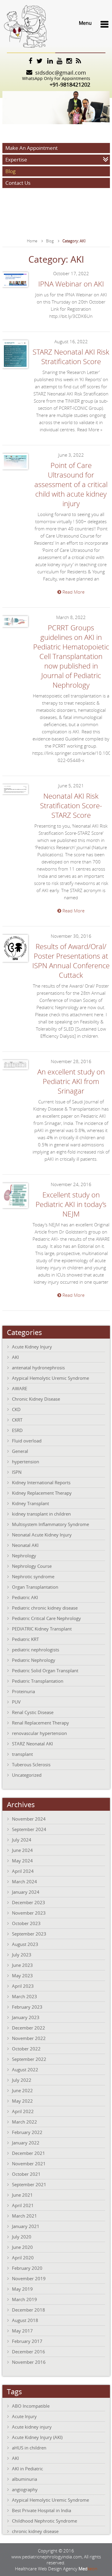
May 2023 (22, 1976)
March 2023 (24, 1996)
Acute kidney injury (32, 2427)
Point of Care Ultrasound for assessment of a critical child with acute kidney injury (71, 484)
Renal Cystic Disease (33, 1712)
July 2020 (22, 2237)
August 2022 (25, 2070)
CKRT (17, 1420)
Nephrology (24, 1556)
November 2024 (29, 1819)
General (20, 1451)
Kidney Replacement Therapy (42, 1493)
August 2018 (25, 2320)
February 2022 (27, 2132)
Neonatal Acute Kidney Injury (42, 1535)
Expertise (16, 160)
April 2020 (23, 2258)
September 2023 (29, 1934)
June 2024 (22, 1850)
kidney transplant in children (41, 1514)
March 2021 (24, 2216)
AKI (15, 1357)
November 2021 (29, 2164)
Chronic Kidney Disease (36, 1399)
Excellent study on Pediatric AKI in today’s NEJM (71, 1204)
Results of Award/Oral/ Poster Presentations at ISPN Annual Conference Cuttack (71, 961)
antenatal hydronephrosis (38, 1368)
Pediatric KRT (25, 1639)
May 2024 (22, 1861)
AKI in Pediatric (27, 2469)
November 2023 (29, 1913)
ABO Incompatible (31, 2406)
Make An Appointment (32, 148)
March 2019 (24, 2299)
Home (32, 241)
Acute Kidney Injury (32, 1347)
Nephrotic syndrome (33, 1576)
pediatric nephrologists (36, 1650)
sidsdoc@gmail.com (61, 73)
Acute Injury (24, 2416)
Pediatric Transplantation (38, 1681)
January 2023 (26, 2017)
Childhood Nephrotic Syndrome (45, 2521)
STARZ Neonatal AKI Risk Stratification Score (71, 357)
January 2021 (26, 2226)
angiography (25, 2489)
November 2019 (29, 2278)
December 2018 (29, 2310)
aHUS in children (29, 2448)
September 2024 (29, 1829)
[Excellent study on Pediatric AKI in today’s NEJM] (15, 1209)
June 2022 (22, 2090)
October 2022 (26, 2049)
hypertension (26, 1462)
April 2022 (23, 2111)
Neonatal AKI (25, 1545)
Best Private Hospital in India (42, 2510)
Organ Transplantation (35, 1587)
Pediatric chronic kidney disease (45, 1608)
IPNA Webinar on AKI (71, 284)
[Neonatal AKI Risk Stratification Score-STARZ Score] (15, 795)
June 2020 (22, 2247)
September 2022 (29, 2059)
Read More (73, 592)
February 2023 (27, 2007)
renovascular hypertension (39, 1733)
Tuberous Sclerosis (31, 1764)
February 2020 (27, 2268)
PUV (16, 1702)
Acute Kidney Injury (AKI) (37, 2437)
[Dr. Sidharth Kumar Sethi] (25, 49)
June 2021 (22, 2195)
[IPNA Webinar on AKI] (15, 288)
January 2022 (26, 2143)
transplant (22, 1754)
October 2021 (26, 2174)
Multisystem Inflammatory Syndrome (50, 1524)
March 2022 (24, 2122)
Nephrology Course (32, 1566)
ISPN (17, 1472)
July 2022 (22, 2080)
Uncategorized (27, 1775)
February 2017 (27, 2341)
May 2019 (22, 2289)
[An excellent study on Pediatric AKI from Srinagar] (15, 1070)
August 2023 (25, 1944)
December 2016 (29, 2352)
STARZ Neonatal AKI (32, 1744)
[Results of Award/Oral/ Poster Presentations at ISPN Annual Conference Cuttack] (15, 963)
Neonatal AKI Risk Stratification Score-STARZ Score (71, 806)
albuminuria (24, 2479)
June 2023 (22, 1965)
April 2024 (23, 1871)
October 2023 (26, 1923)
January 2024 (26, 1892)
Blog (10, 171)
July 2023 (22, 1955)
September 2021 (29, 2184)
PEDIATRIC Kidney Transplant (42, 1629)
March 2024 (24, 1881)
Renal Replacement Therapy (40, 1723)
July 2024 (22, 1840)
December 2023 (29, 1902)
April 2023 (23, 1986)
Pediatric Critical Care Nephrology (46, 1618)
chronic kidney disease (35, 2531)
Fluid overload (27, 1441)
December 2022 (29, 2028)
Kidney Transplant (30, 1503)
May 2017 (22, 2331)
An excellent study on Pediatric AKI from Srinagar (71, 1081)
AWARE (20, 1388)
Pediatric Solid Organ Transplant (45, 1670)
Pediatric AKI (25, 1597)
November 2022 (29, 2038)
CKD (16, 1409)
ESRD (17, 1430)
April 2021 (23, 2205)
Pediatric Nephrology (34, 1660)
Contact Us (18, 183)
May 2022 (22, 2101)
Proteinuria (23, 1691)
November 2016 (29, 2362)
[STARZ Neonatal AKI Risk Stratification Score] (15, 369)
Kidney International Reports (41, 1482)
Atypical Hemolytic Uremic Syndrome (50, 1378)
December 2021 (29, 2153)
